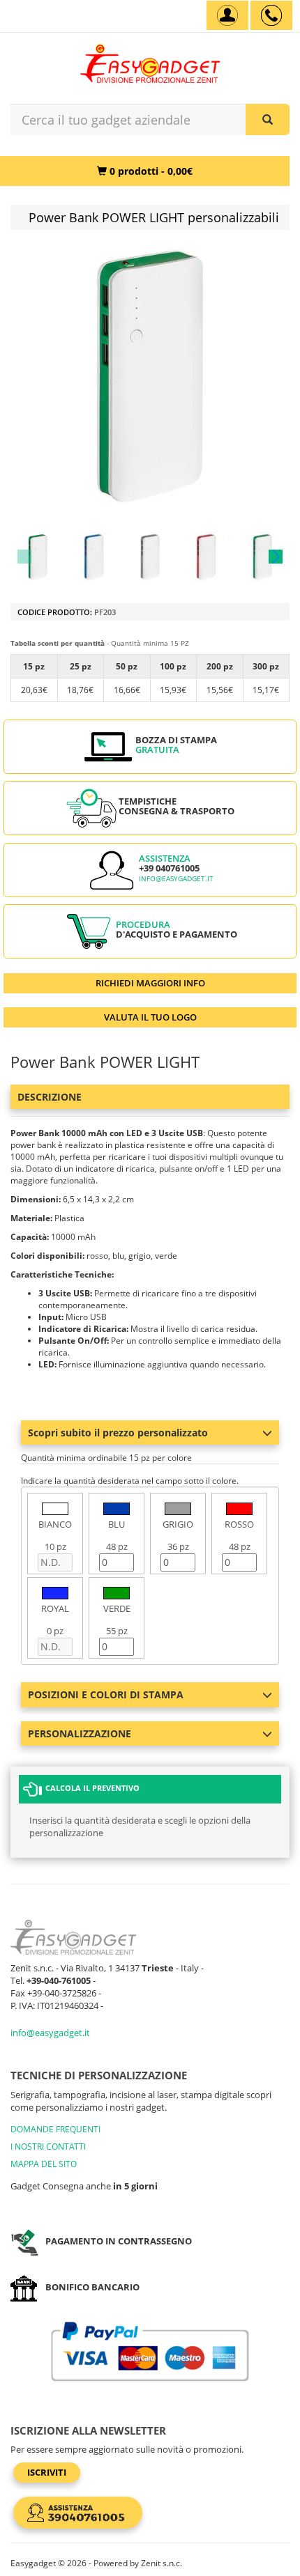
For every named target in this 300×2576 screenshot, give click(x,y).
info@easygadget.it (176, 879)
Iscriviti (47, 2472)
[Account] (227, 15)
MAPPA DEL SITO (44, 2164)
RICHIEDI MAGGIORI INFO (150, 983)
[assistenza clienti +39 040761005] (271, 15)
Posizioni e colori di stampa (106, 1694)
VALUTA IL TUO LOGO (150, 1017)
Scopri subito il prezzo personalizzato (118, 1433)
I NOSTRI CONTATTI (48, 2147)
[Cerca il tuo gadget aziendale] (268, 119)
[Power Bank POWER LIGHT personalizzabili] (38, 557)
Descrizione (50, 1097)
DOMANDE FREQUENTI (55, 2129)
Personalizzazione (80, 1733)
